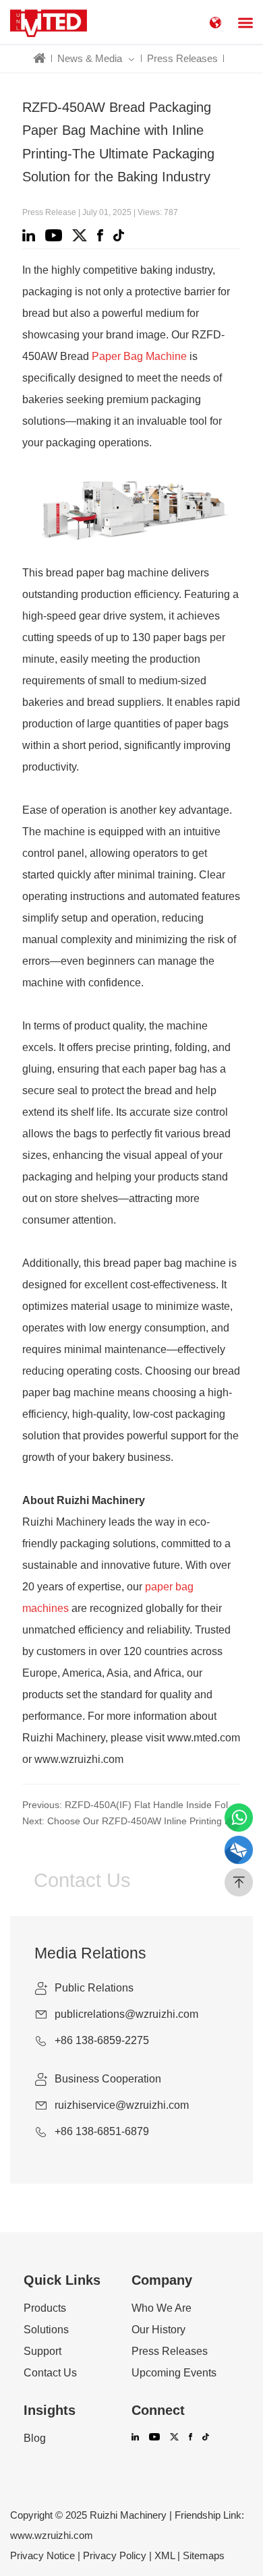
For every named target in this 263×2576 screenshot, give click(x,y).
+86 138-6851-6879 (102, 2131)
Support (42, 2352)
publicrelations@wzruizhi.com (126, 2014)
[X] (82, 235)
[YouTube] (56, 235)
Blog (35, 2438)
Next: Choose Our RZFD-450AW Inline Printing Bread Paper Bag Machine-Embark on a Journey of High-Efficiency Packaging (131, 1821)
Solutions (46, 2330)
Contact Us (50, 2373)
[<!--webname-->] (49, 22)
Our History (158, 2330)
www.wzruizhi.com (52, 2535)
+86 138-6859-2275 (102, 2040)
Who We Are (162, 2308)
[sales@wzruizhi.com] (239, 1850)
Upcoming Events (174, 2373)
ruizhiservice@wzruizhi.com (122, 2105)
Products (45, 2308)
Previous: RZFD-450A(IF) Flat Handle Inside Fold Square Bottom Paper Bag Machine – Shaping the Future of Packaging (131, 1805)
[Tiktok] (121, 235)
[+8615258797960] (239, 1818)
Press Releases (182, 58)
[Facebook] (102, 235)
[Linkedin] (31, 235)
